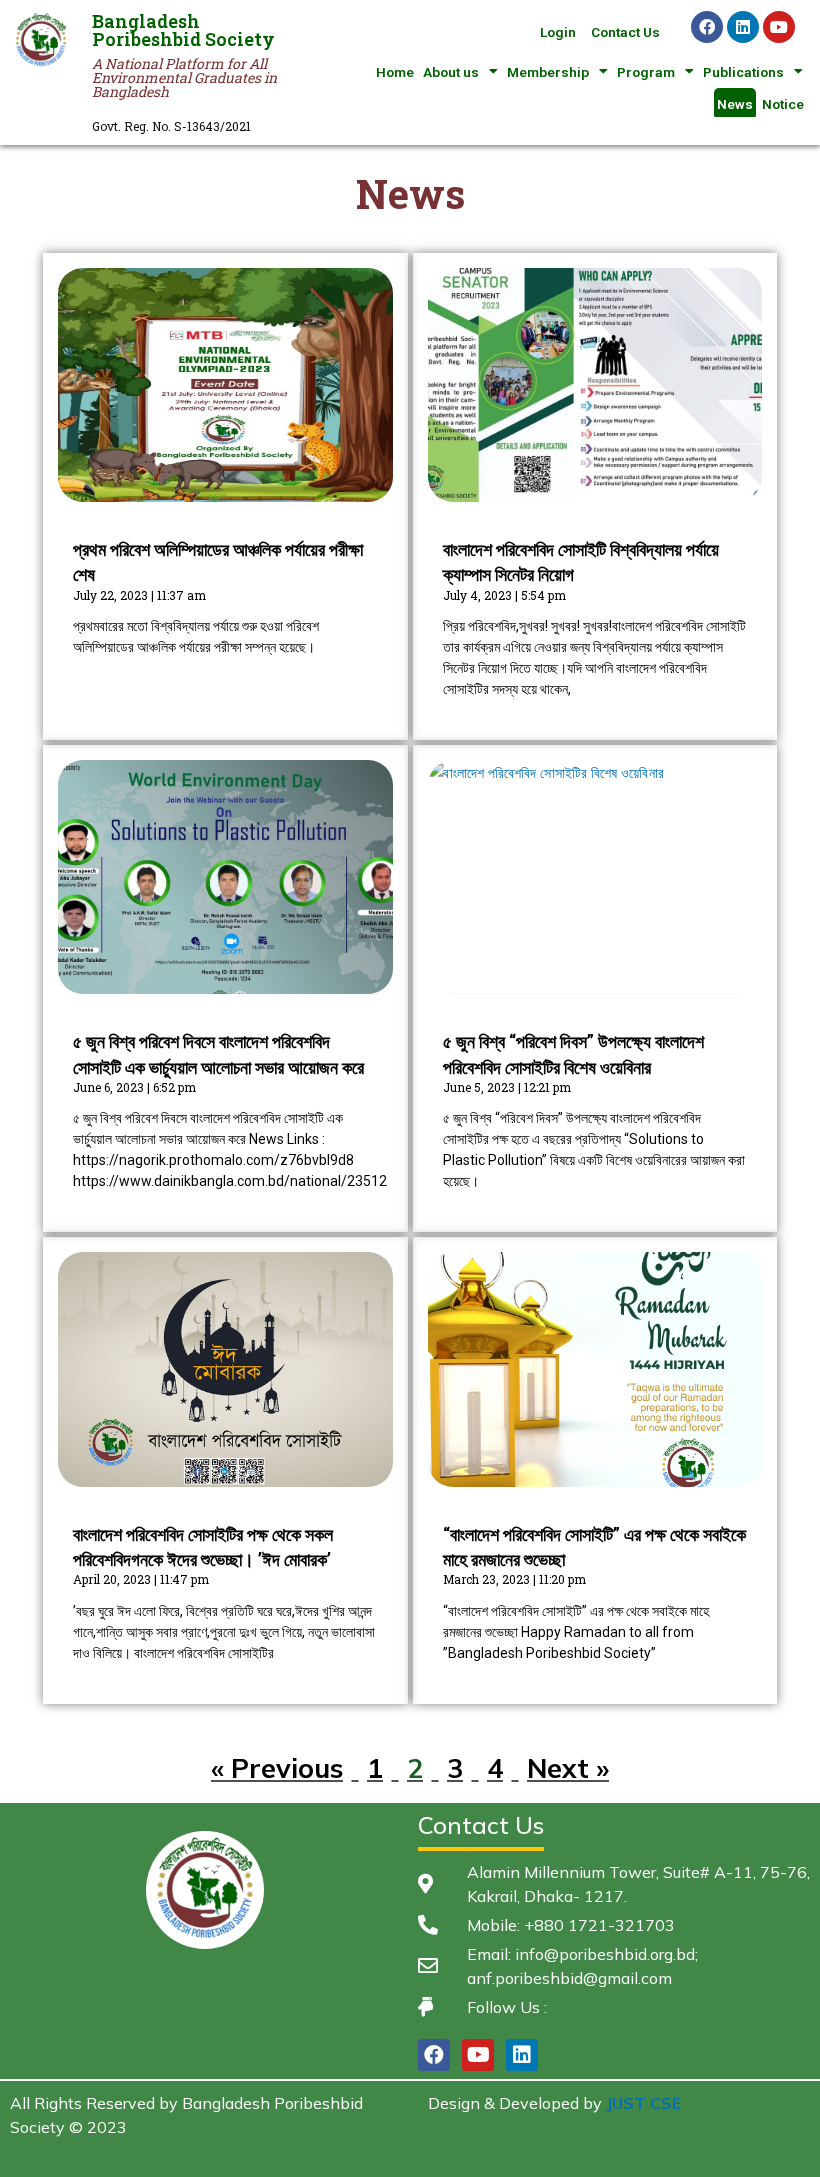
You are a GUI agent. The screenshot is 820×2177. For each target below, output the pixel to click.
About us (451, 72)
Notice (783, 104)
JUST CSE (643, 2103)
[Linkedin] (743, 27)
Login (558, 32)
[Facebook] (707, 27)
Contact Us (625, 32)
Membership (548, 72)
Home (395, 72)
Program (646, 72)
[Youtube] (779, 27)
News (735, 104)
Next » (568, 1768)
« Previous (277, 1768)
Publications (743, 72)
